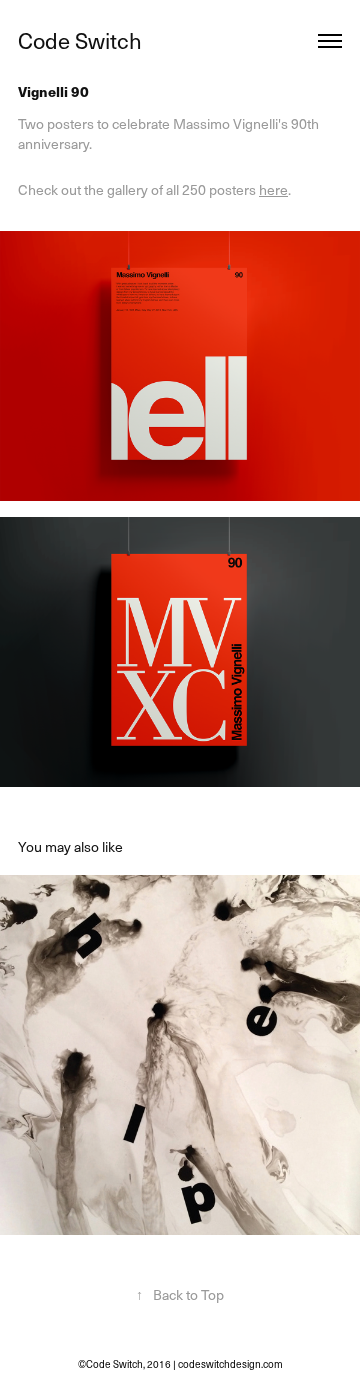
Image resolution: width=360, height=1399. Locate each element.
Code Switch (80, 40)
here (273, 189)
